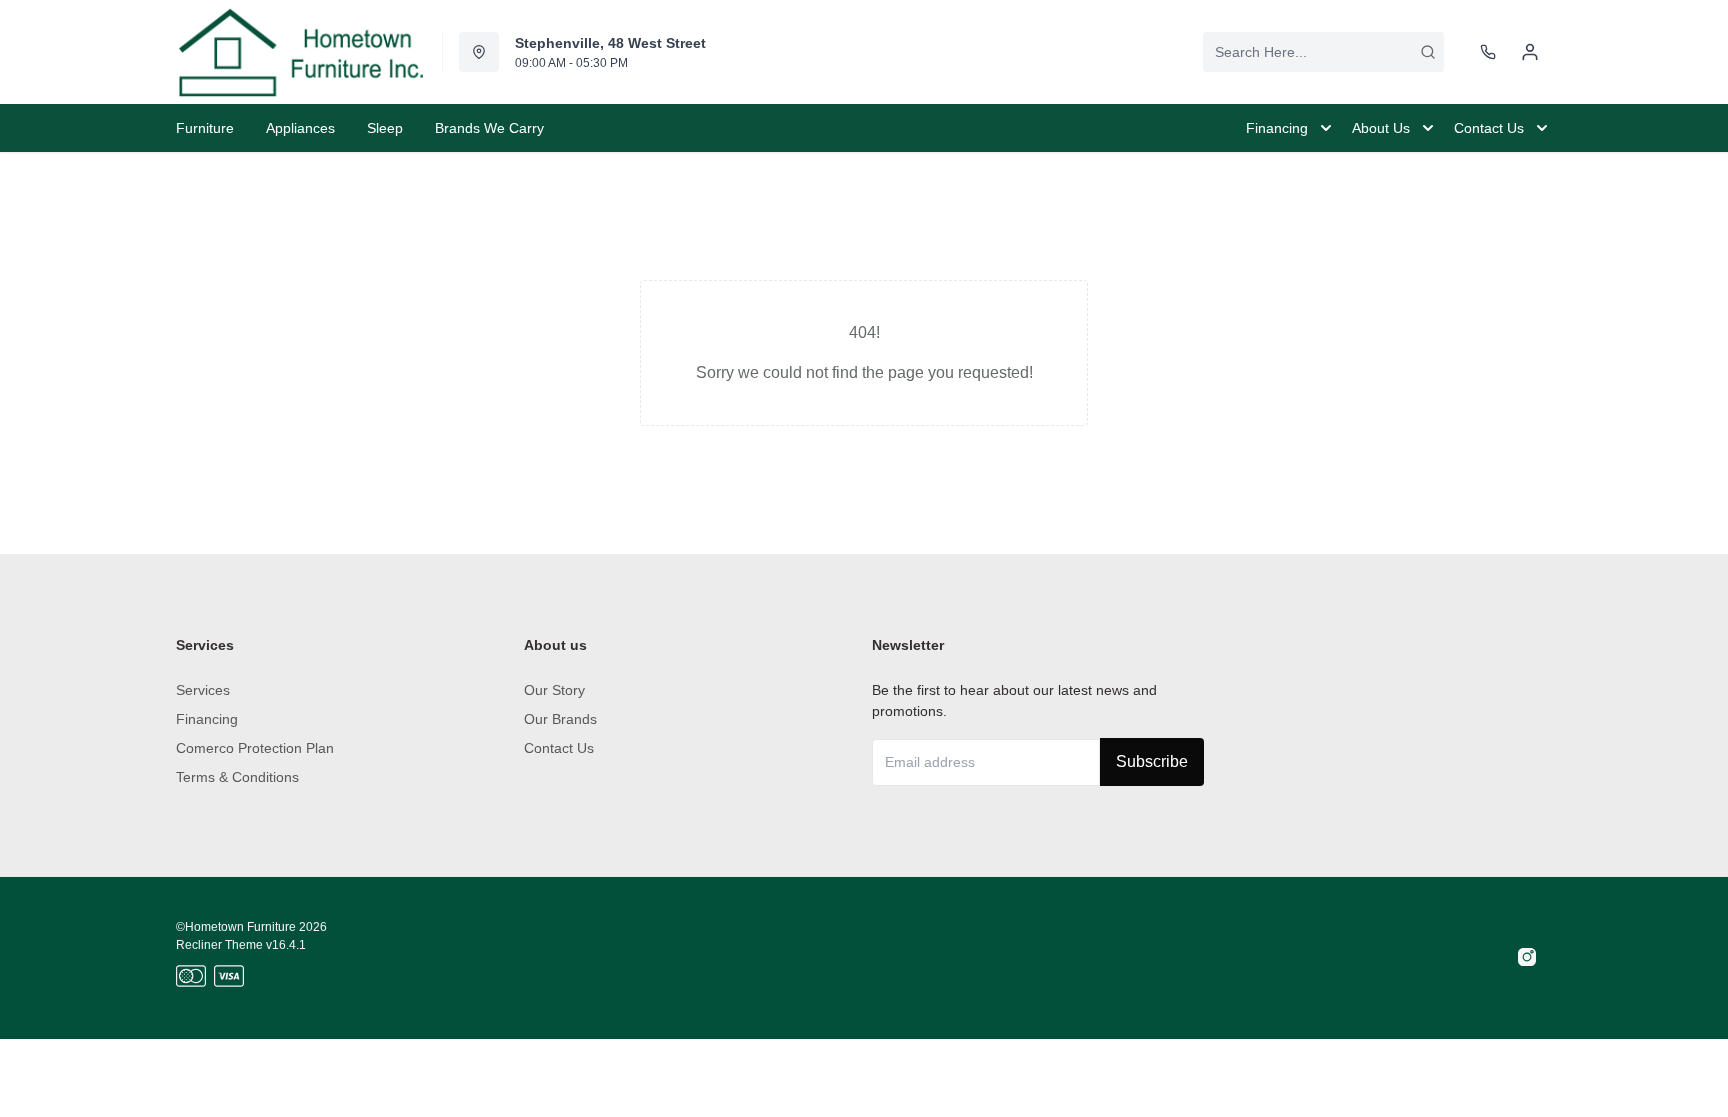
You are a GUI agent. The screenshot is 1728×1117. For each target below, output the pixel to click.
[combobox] (1323, 52)
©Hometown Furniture (236, 927)
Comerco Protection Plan (255, 748)
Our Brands (560, 719)
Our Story (554, 690)
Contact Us (559, 748)
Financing (207, 719)
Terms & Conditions (237, 777)
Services (203, 690)
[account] (1530, 52)
